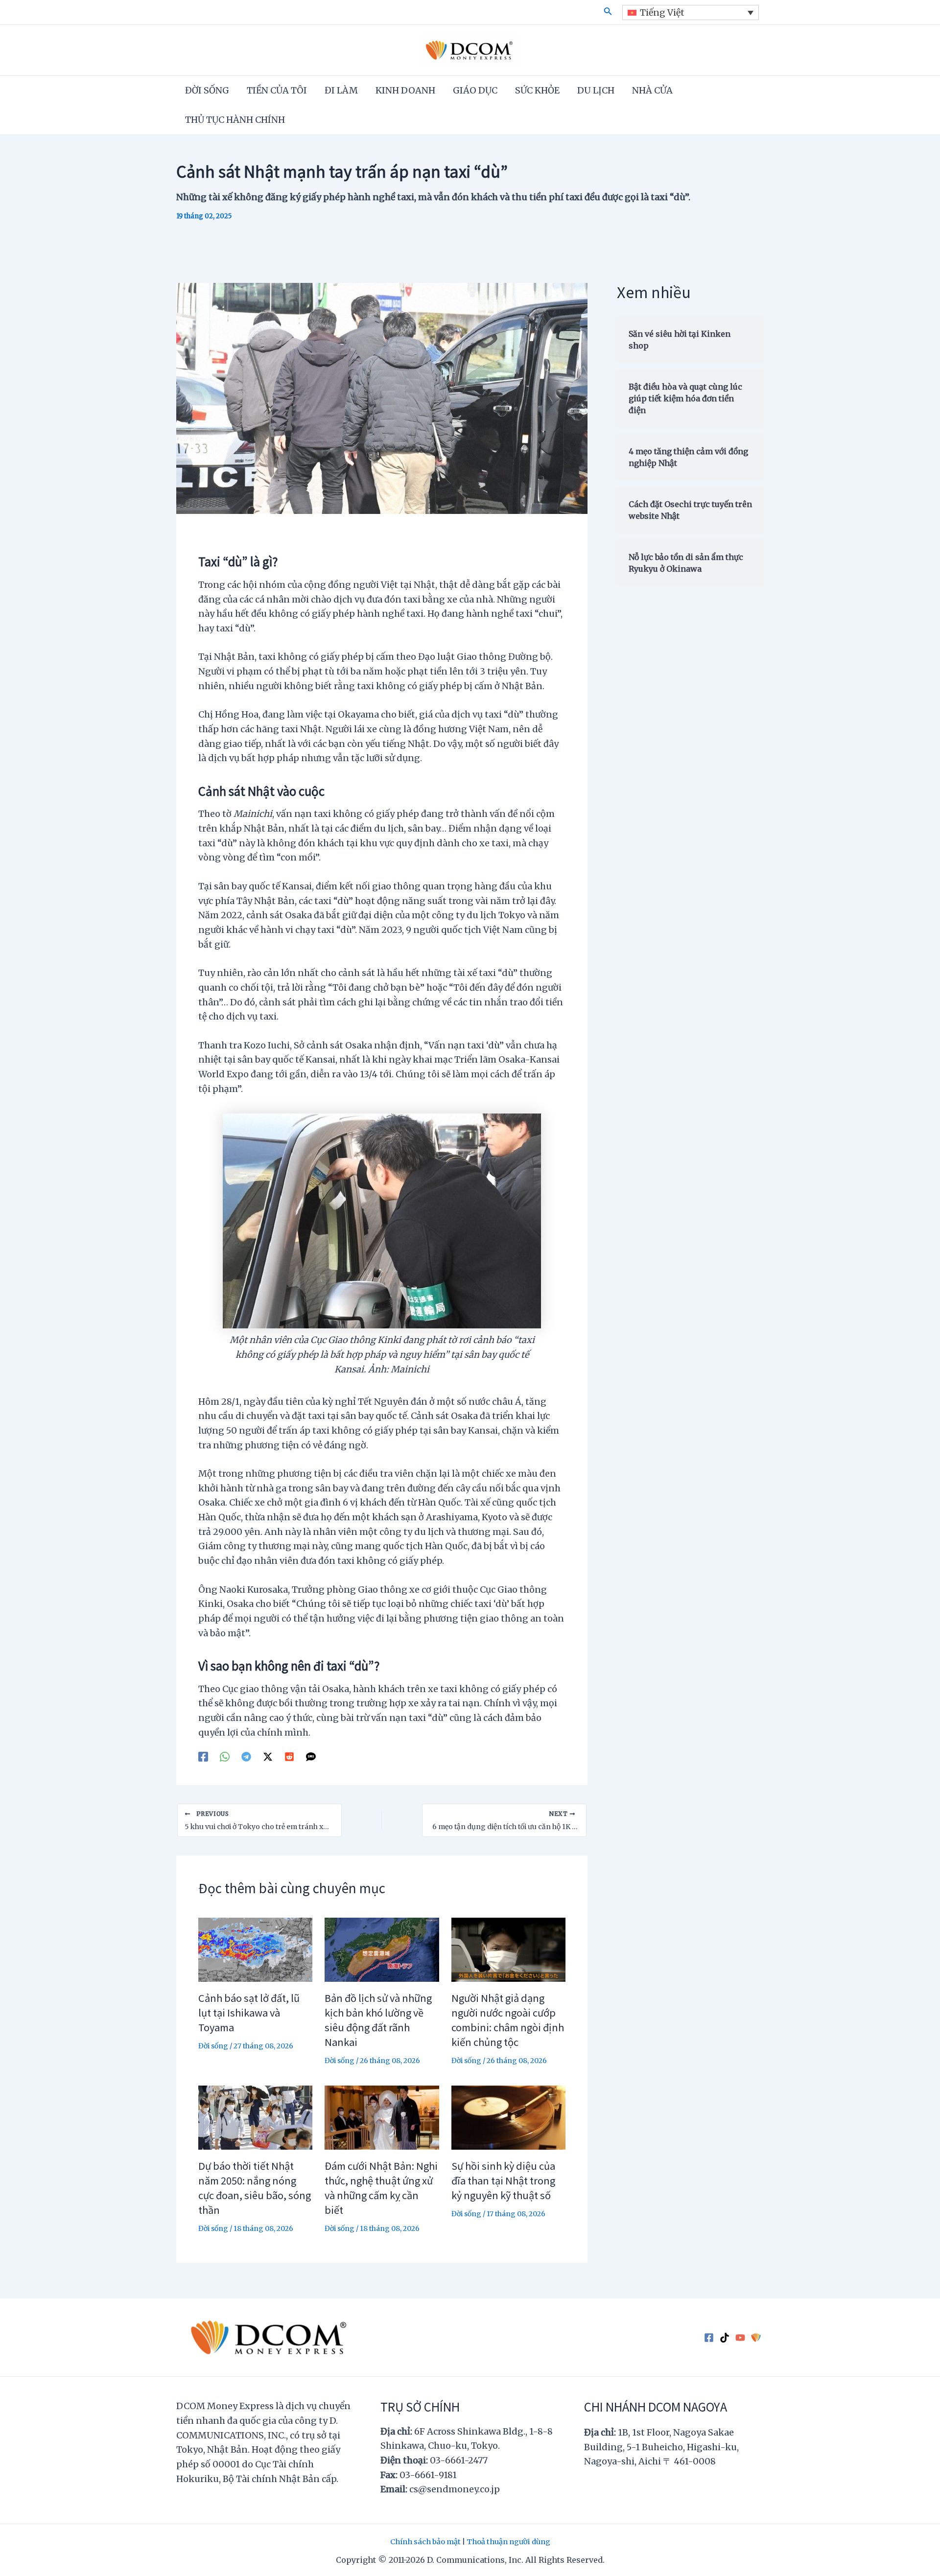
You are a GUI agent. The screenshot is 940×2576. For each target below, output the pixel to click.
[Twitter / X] (268, 1756)
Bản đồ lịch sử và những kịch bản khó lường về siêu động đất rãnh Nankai (378, 2020)
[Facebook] (203, 1756)
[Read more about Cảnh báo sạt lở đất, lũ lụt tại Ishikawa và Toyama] (255, 1949)
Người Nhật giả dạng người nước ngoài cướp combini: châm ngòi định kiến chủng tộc (508, 2020)
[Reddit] (289, 1756)
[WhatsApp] (225, 1756)
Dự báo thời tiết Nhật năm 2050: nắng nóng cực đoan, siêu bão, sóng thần (255, 2188)
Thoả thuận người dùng (508, 2542)
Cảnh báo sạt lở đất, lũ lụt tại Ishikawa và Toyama (249, 2012)
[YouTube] (740, 2338)
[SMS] (311, 1756)
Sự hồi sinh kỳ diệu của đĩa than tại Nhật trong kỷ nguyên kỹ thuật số (503, 2180)
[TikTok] (725, 2338)
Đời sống (213, 2046)
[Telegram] (246, 1756)
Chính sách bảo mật (425, 2542)
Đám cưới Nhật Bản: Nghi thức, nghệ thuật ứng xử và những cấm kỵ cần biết (381, 2188)
